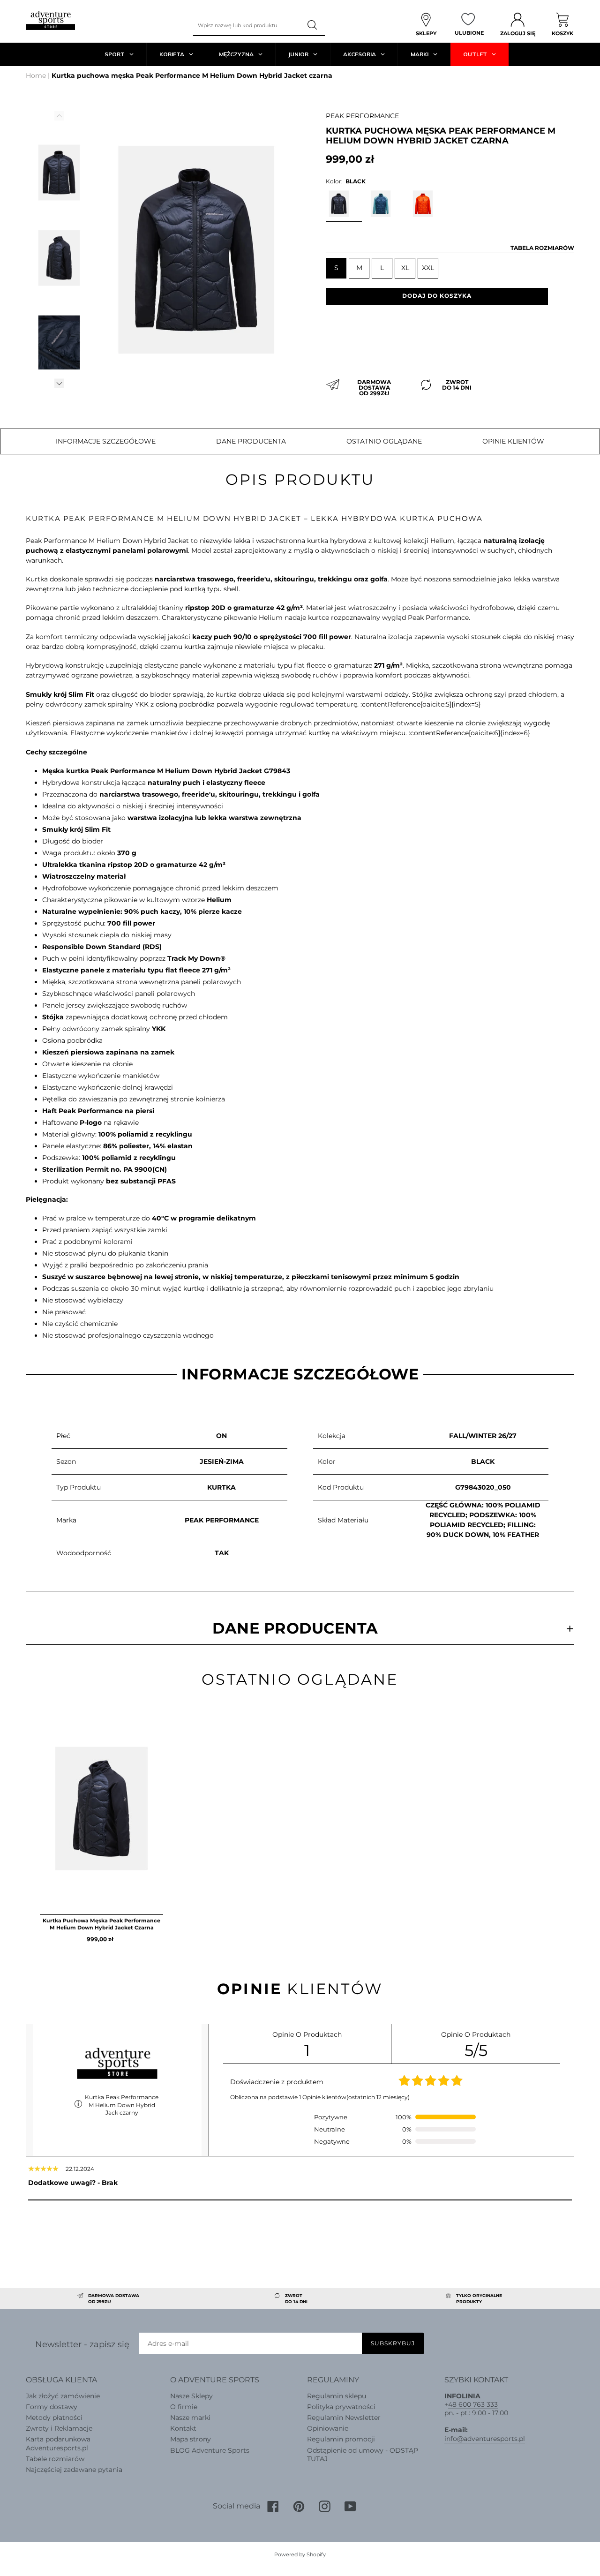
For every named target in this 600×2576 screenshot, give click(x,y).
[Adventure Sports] (50, 20)
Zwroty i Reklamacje (59, 2428)
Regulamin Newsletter (344, 2418)
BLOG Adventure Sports (210, 2450)
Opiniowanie (328, 2428)
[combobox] (247, 25)
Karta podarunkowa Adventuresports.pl (58, 2443)
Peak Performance (362, 116)
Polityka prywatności (341, 2407)
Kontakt (183, 2428)
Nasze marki (190, 2418)
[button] (59, 383)
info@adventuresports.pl (485, 2439)
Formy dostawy (52, 2407)
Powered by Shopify (300, 2554)
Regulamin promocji (341, 2439)
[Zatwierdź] (313, 25)
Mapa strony (191, 2439)
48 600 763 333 (473, 2404)
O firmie (184, 2407)
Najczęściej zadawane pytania (74, 2470)
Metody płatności (54, 2418)
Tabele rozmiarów (55, 2459)
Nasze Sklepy (191, 2396)
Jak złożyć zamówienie (63, 2396)
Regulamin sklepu (337, 2396)
